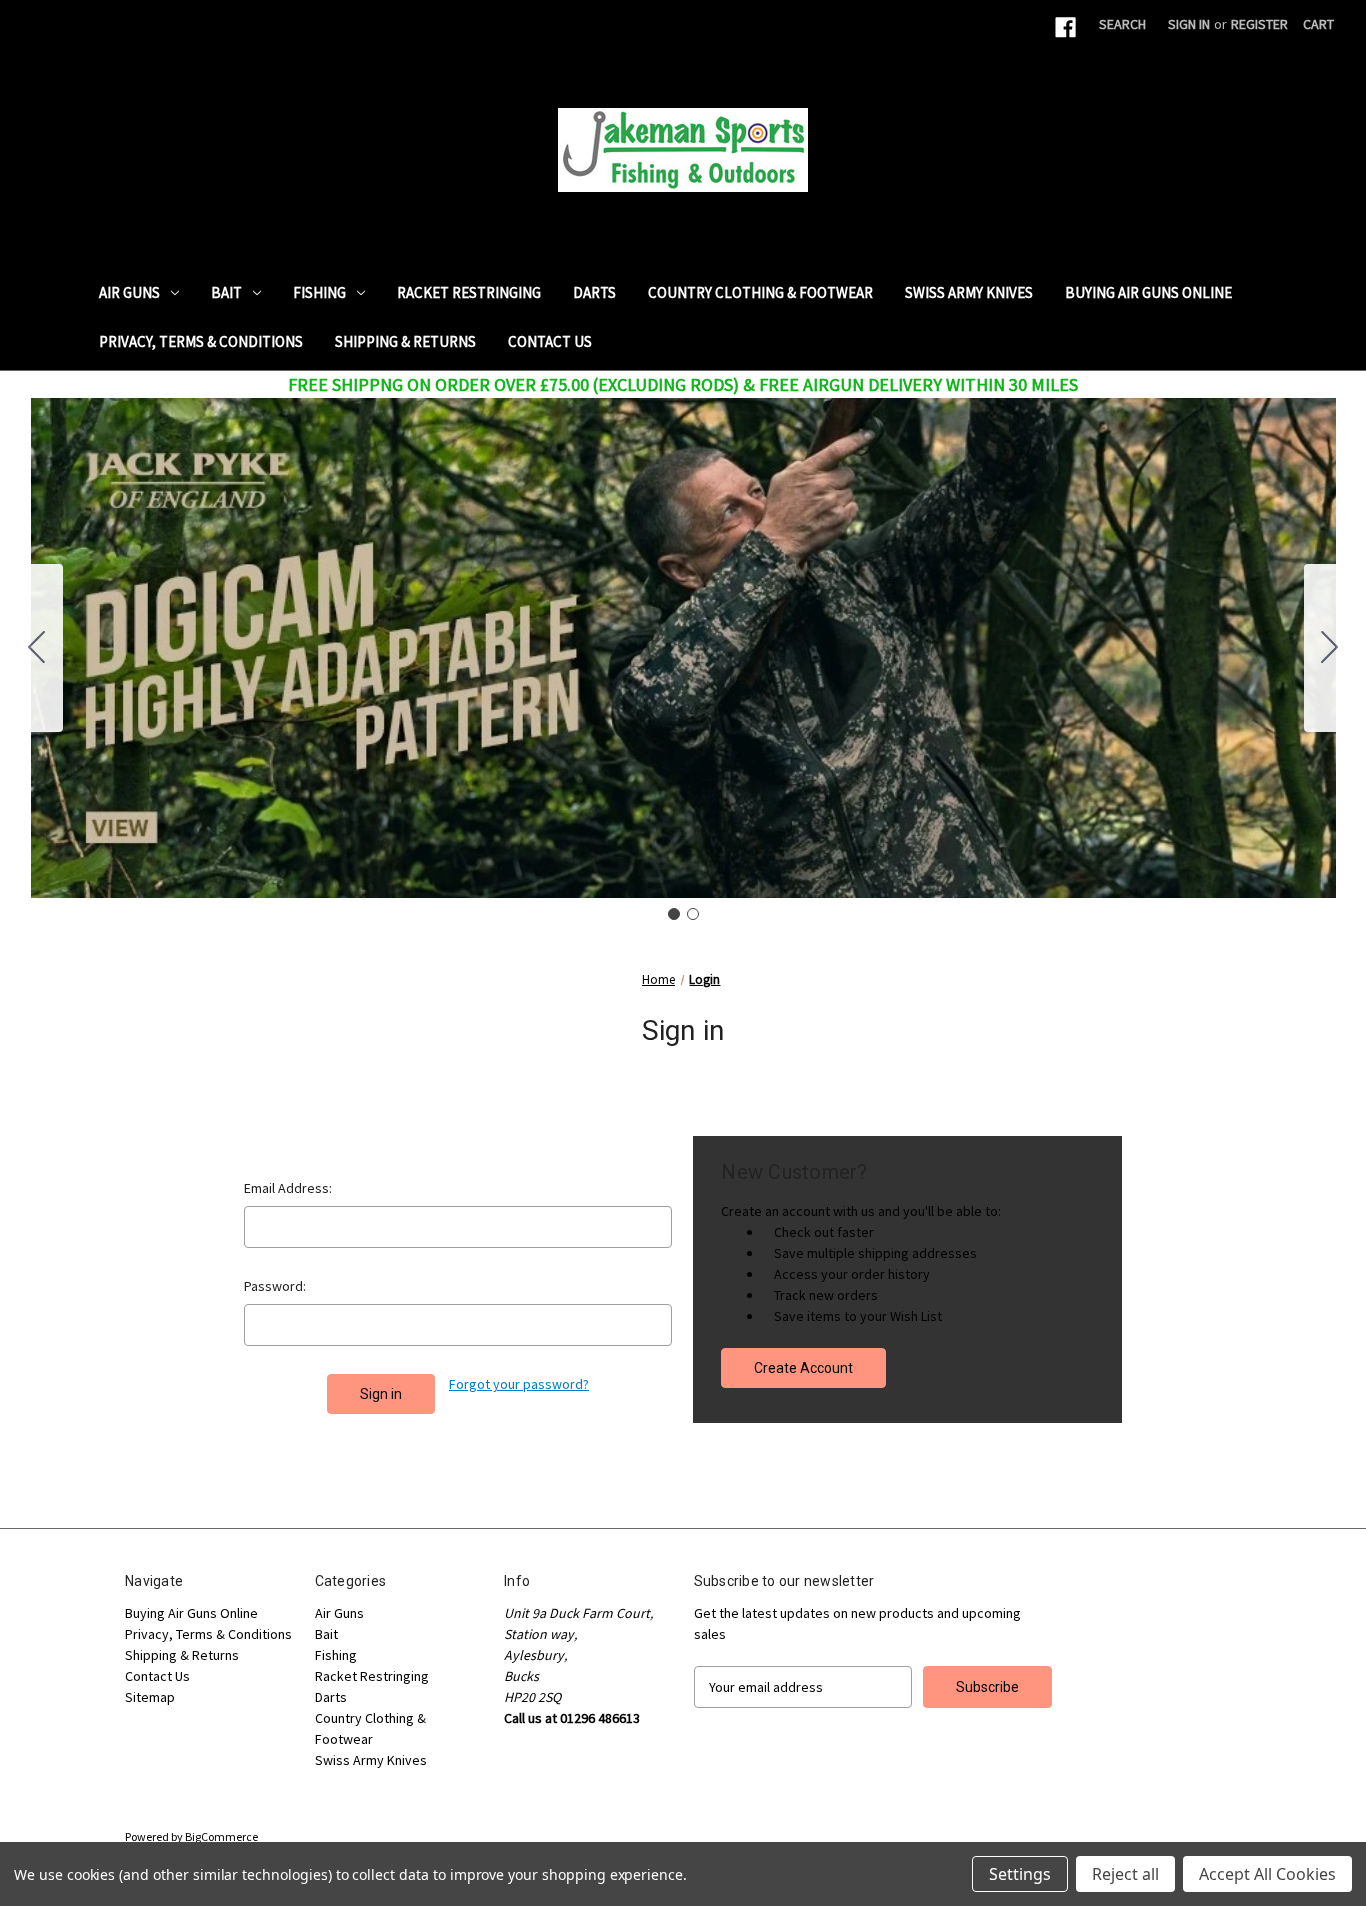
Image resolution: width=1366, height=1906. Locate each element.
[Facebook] (1065, 27)
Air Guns (129, 292)
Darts (594, 292)
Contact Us (550, 341)
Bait (226, 292)
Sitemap (150, 1697)
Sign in (1189, 24)
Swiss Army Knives (969, 292)
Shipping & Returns (405, 341)
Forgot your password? (519, 1384)
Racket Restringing (469, 292)
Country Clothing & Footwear (760, 292)
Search (1122, 24)
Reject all (1125, 1874)
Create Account (803, 1368)
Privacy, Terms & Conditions (201, 341)
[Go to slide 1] (674, 914)
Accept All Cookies (1267, 1874)
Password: (275, 1286)
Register (1259, 24)
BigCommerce (221, 1836)
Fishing (319, 292)
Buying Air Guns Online (1148, 292)
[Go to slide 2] (37, 648)
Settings (1020, 1874)
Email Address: (288, 1188)
